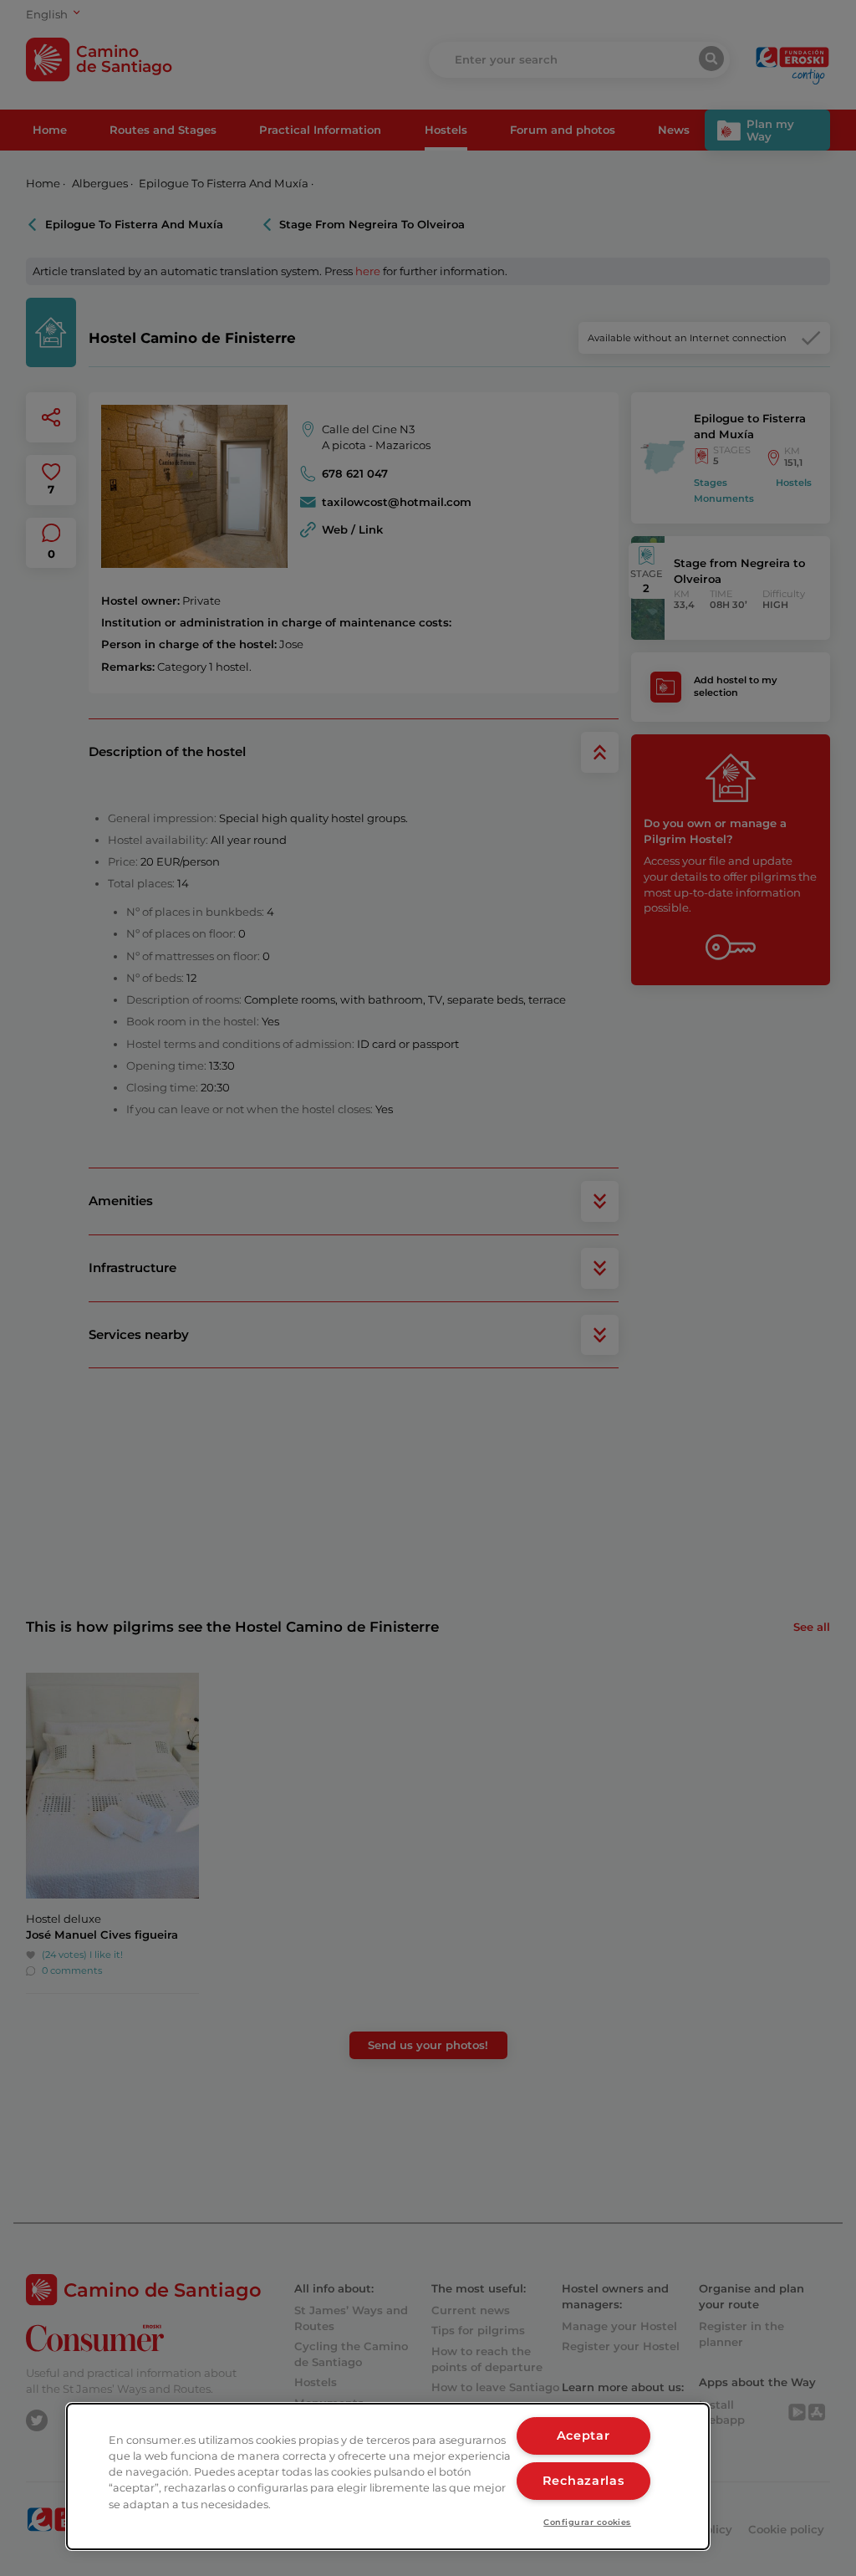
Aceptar (583, 2435)
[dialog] (388, 2476)
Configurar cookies (587, 2522)
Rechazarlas (583, 2481)
